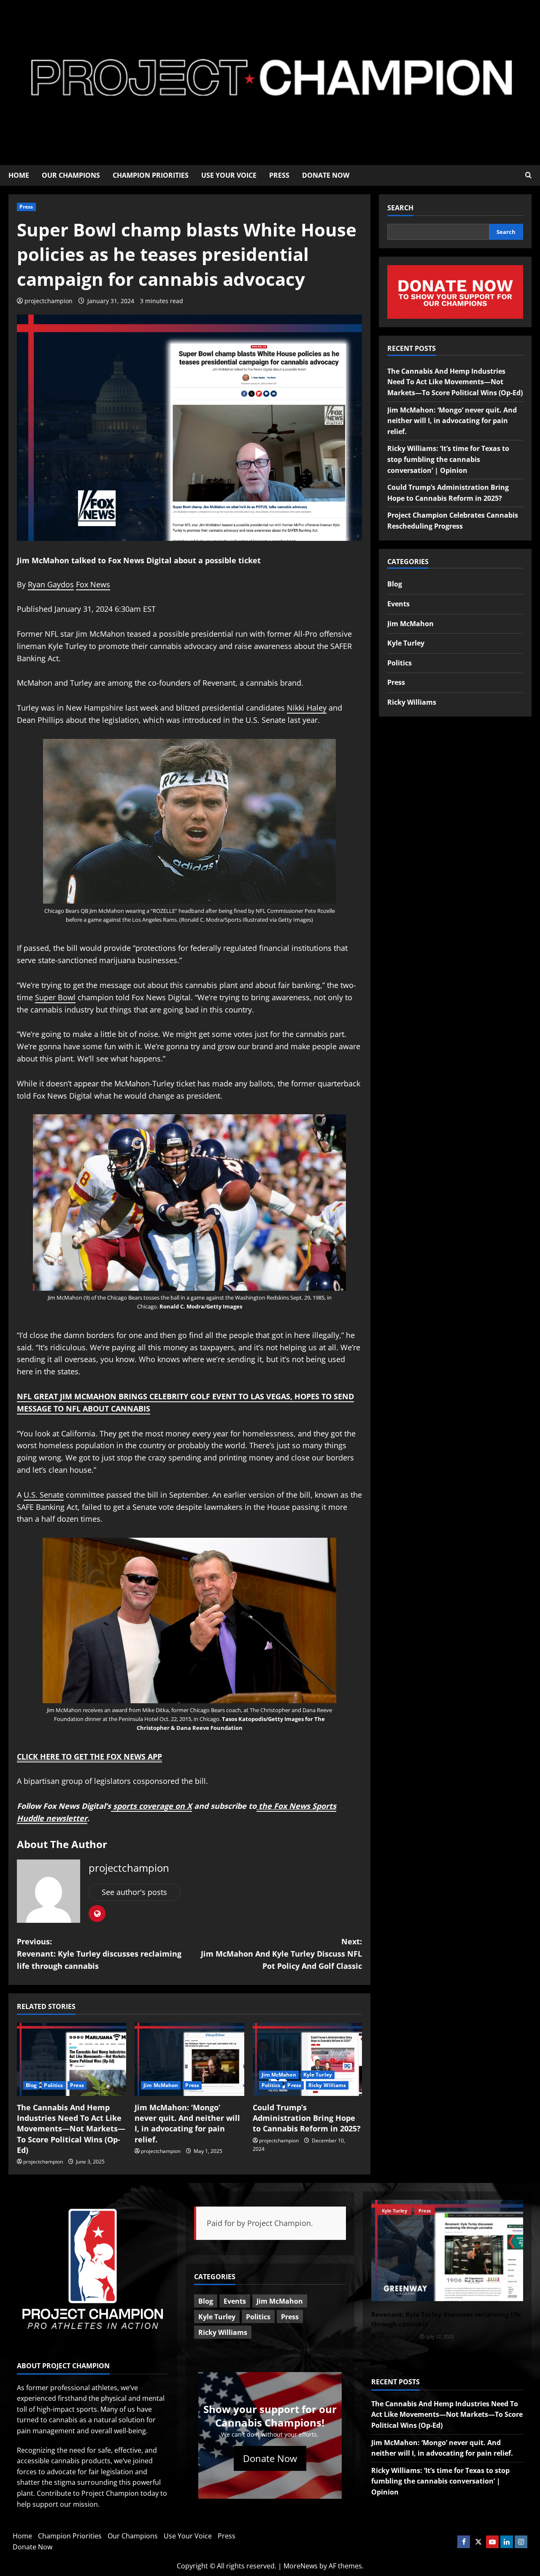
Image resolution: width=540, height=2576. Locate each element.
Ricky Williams (327, 2085)
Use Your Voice (229, 175)
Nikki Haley (307, 708)
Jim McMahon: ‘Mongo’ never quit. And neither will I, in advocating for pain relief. (187, 2123)
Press (279, 175)
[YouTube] (492, 2542)
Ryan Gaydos (51, 584)
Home (19, 175)
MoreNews (301, 2566)
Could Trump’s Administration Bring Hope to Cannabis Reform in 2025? (307, 2118)
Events (398, 604)
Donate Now (326, 175)
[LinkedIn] (507, 2542)
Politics (53, 2085)
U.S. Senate (44, 1495)
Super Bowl (55, 997)
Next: (281, 1954)
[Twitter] (478, 2542)
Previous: (99, 1954)
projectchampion (49, 301)
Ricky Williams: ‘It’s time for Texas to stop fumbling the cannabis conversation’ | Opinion (448, 459)
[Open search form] (528, 175)
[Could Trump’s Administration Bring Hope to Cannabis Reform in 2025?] (307, 2059)
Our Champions (71, 175)
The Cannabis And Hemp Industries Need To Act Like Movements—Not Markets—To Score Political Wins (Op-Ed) (71, 2129)
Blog (31, 2085)
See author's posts (134, 1892)
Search (400, 208)
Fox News (93, 584)
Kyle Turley (318, 2075)
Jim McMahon (161, 2085)
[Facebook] (464, 2542)
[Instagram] (521, 2542)
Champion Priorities (151, 175)
